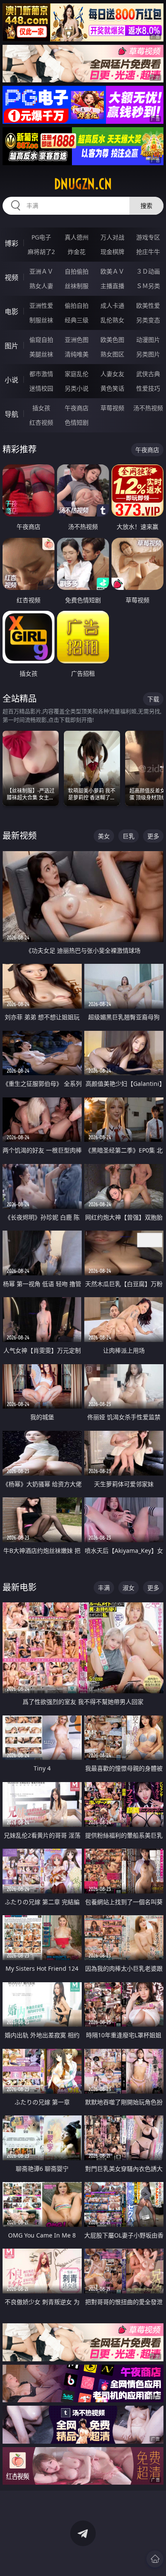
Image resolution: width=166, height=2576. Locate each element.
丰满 (104, 1588)
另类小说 (77, 388)
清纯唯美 (77, 354)
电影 (11, 312)
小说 (11, 380)
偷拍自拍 (77, 305)
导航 (11, 414)
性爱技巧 (148, 388)
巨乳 (129, 836)
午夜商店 (77, 408)
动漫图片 (148, 340)
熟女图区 (112, 354)
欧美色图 (112, 340)
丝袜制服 (77, 286)
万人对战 (112, 237)
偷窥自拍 (41, 340)
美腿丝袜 (41, 354)
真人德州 (77, 237)
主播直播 (112, 286)
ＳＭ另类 (148, 286)
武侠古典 (148, 374)
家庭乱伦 (77, 374)
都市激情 (41, 374)
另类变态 (148, 320)
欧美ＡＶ (112, 271)
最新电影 (20, 1587)
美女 (104, 836)
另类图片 (148, 354)
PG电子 (41, 237)
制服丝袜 (41, 320)
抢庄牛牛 (148, 252)
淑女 (129, 1588)
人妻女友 (112, 374)
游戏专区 (148, 237)
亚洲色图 (77, 340)
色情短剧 (77, 422)
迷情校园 (41, 388)
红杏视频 (41, 422)
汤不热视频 (148, 408)
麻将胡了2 (41, 252)
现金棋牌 (112, 252)
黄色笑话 (112, 388)
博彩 (11, 243)
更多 (153, 836)
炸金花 (77, 252)
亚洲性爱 (41, 305)
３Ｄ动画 (148, 271)
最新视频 (20, 836)
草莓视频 (112, 408)
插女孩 (41, 408)
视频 (11, 277)
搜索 (146, 206)
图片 (11, 346)
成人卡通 (112, 305)
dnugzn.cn (83, 184)
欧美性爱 (148, 305)
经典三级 (77, 320)
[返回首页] (155, 2559)
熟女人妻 (41, 286)
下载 (153, 699)
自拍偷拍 (77, 271)
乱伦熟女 (112, 320)
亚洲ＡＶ (41, 271)
